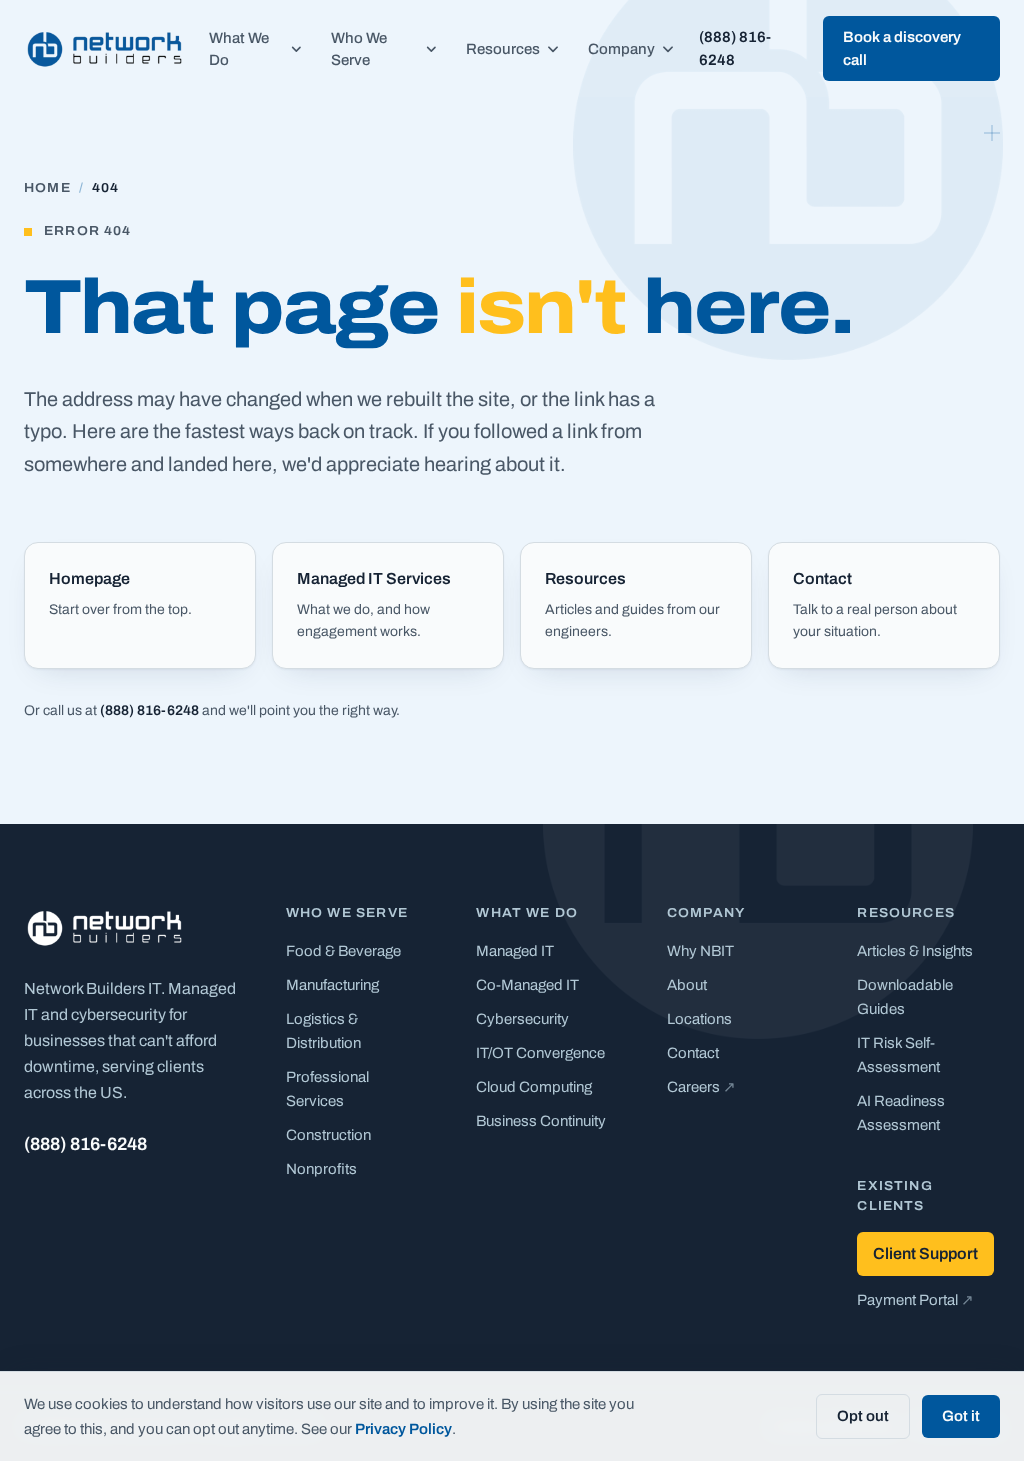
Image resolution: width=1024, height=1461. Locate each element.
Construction (328, 1135)
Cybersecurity (522, 1019)
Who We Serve (359, 49)
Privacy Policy (403, 1429)
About (687, 985)
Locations (699, 1019)
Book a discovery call (902, 48)
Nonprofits (321, 1169)
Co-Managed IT (527, 985)
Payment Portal (915, 1300)
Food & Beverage (343, 951)
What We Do (239, 49)
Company (621, 49)
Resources (503, 49)
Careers (701, 1087)
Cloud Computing (534, 1087)
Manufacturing (332, 985)
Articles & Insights (915, 951)
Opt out (863, 1416)
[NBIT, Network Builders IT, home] (104, 49)
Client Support (925, 1253)
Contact (693, 1053)
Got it (961, 1416)
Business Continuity (541, 1121)
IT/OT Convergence (540, 1053)
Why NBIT (700, 951)
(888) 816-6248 (735, 48)
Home (47, 188)
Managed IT (515, 951)
